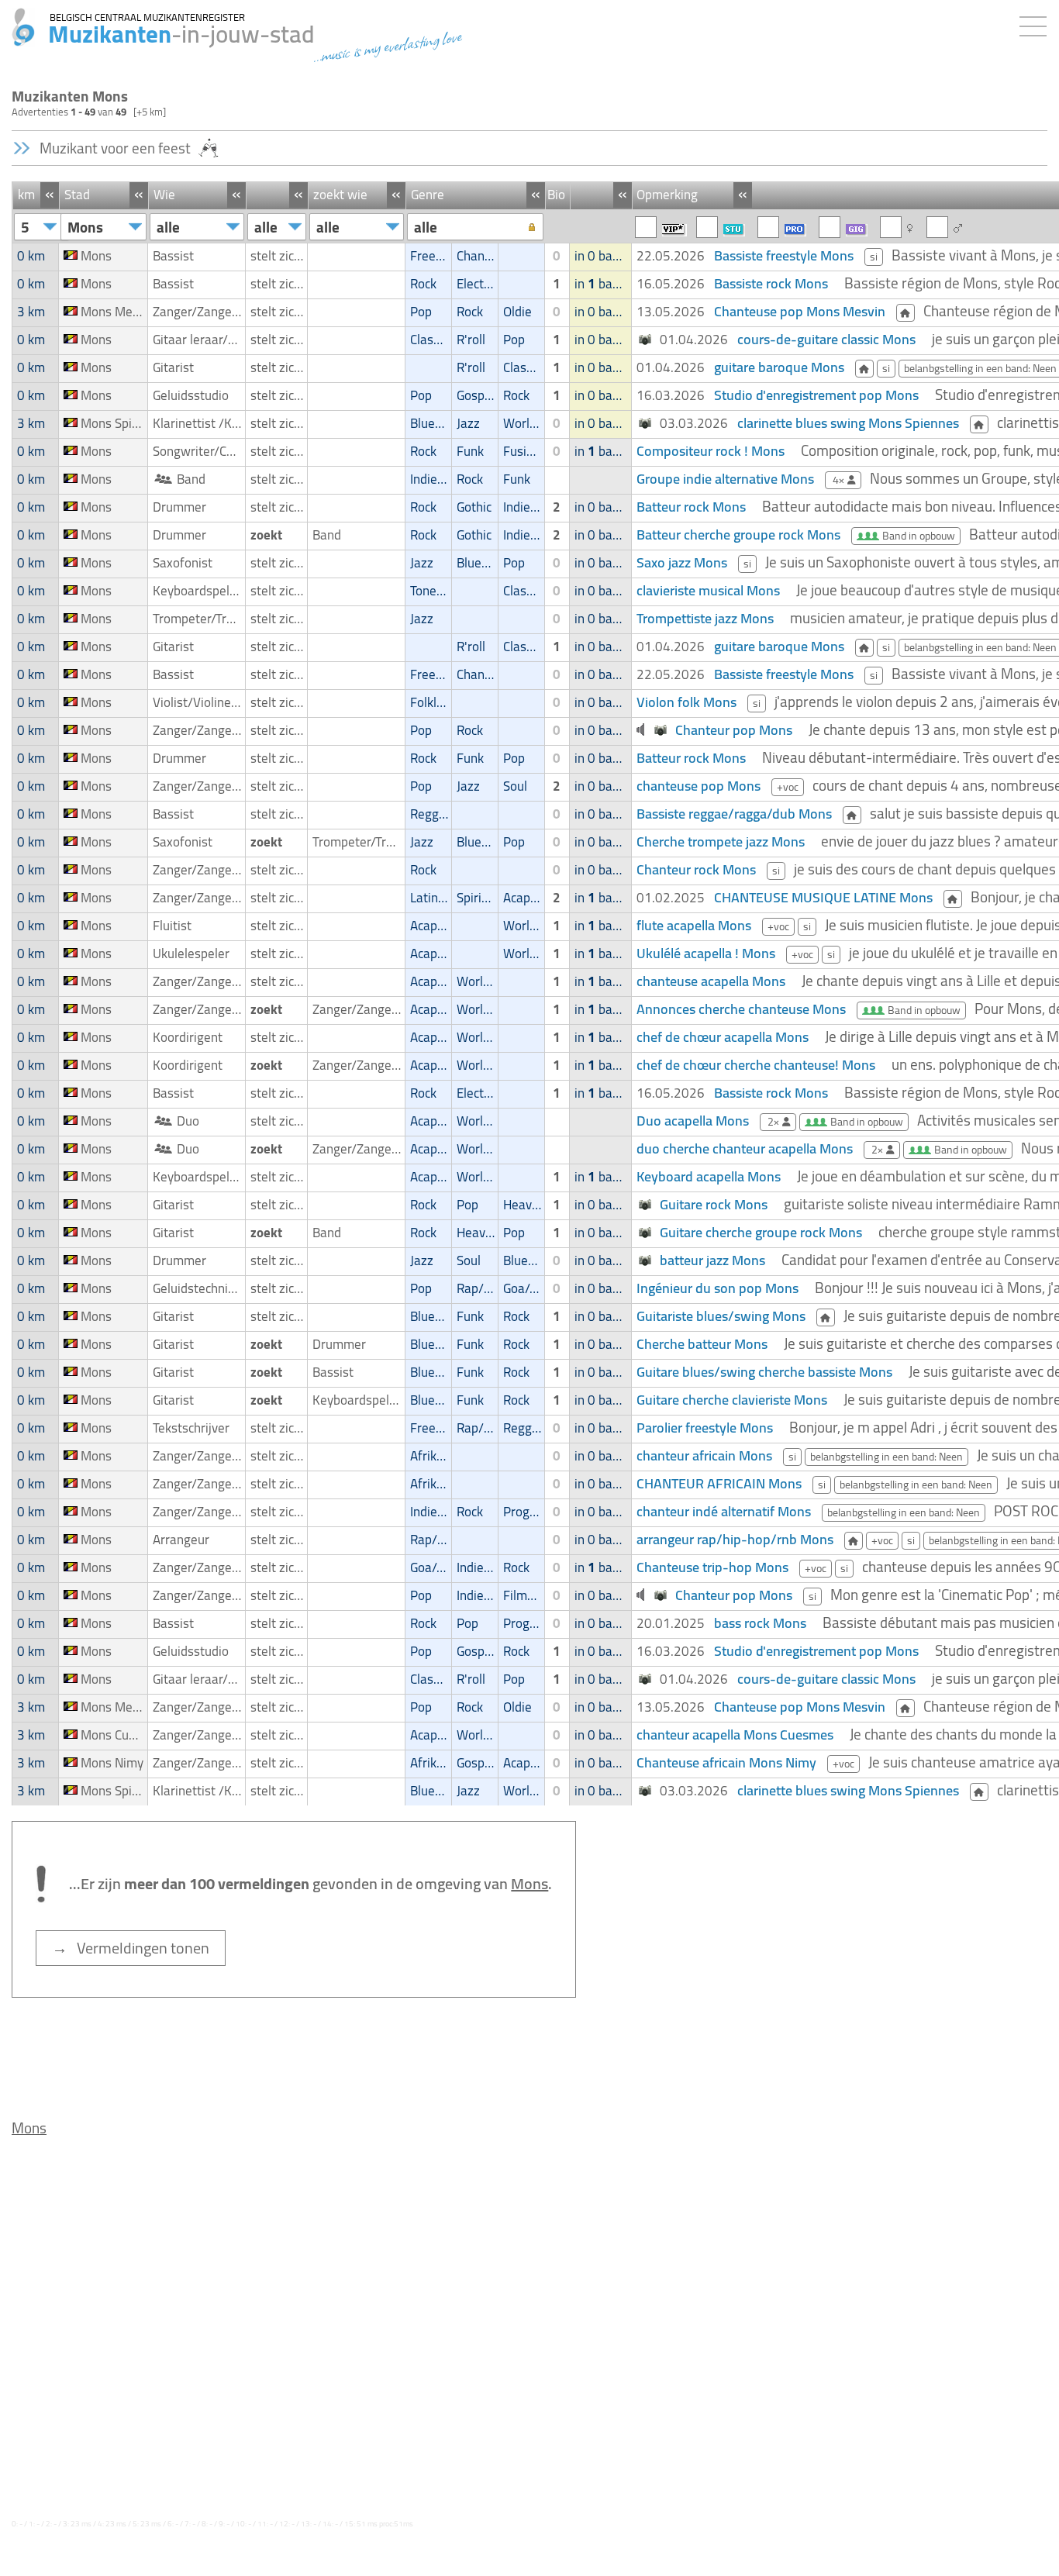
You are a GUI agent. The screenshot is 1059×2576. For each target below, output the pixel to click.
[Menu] (1037, 23)
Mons (29, 2128)
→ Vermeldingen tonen (131, 1948)
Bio (556, 195)
